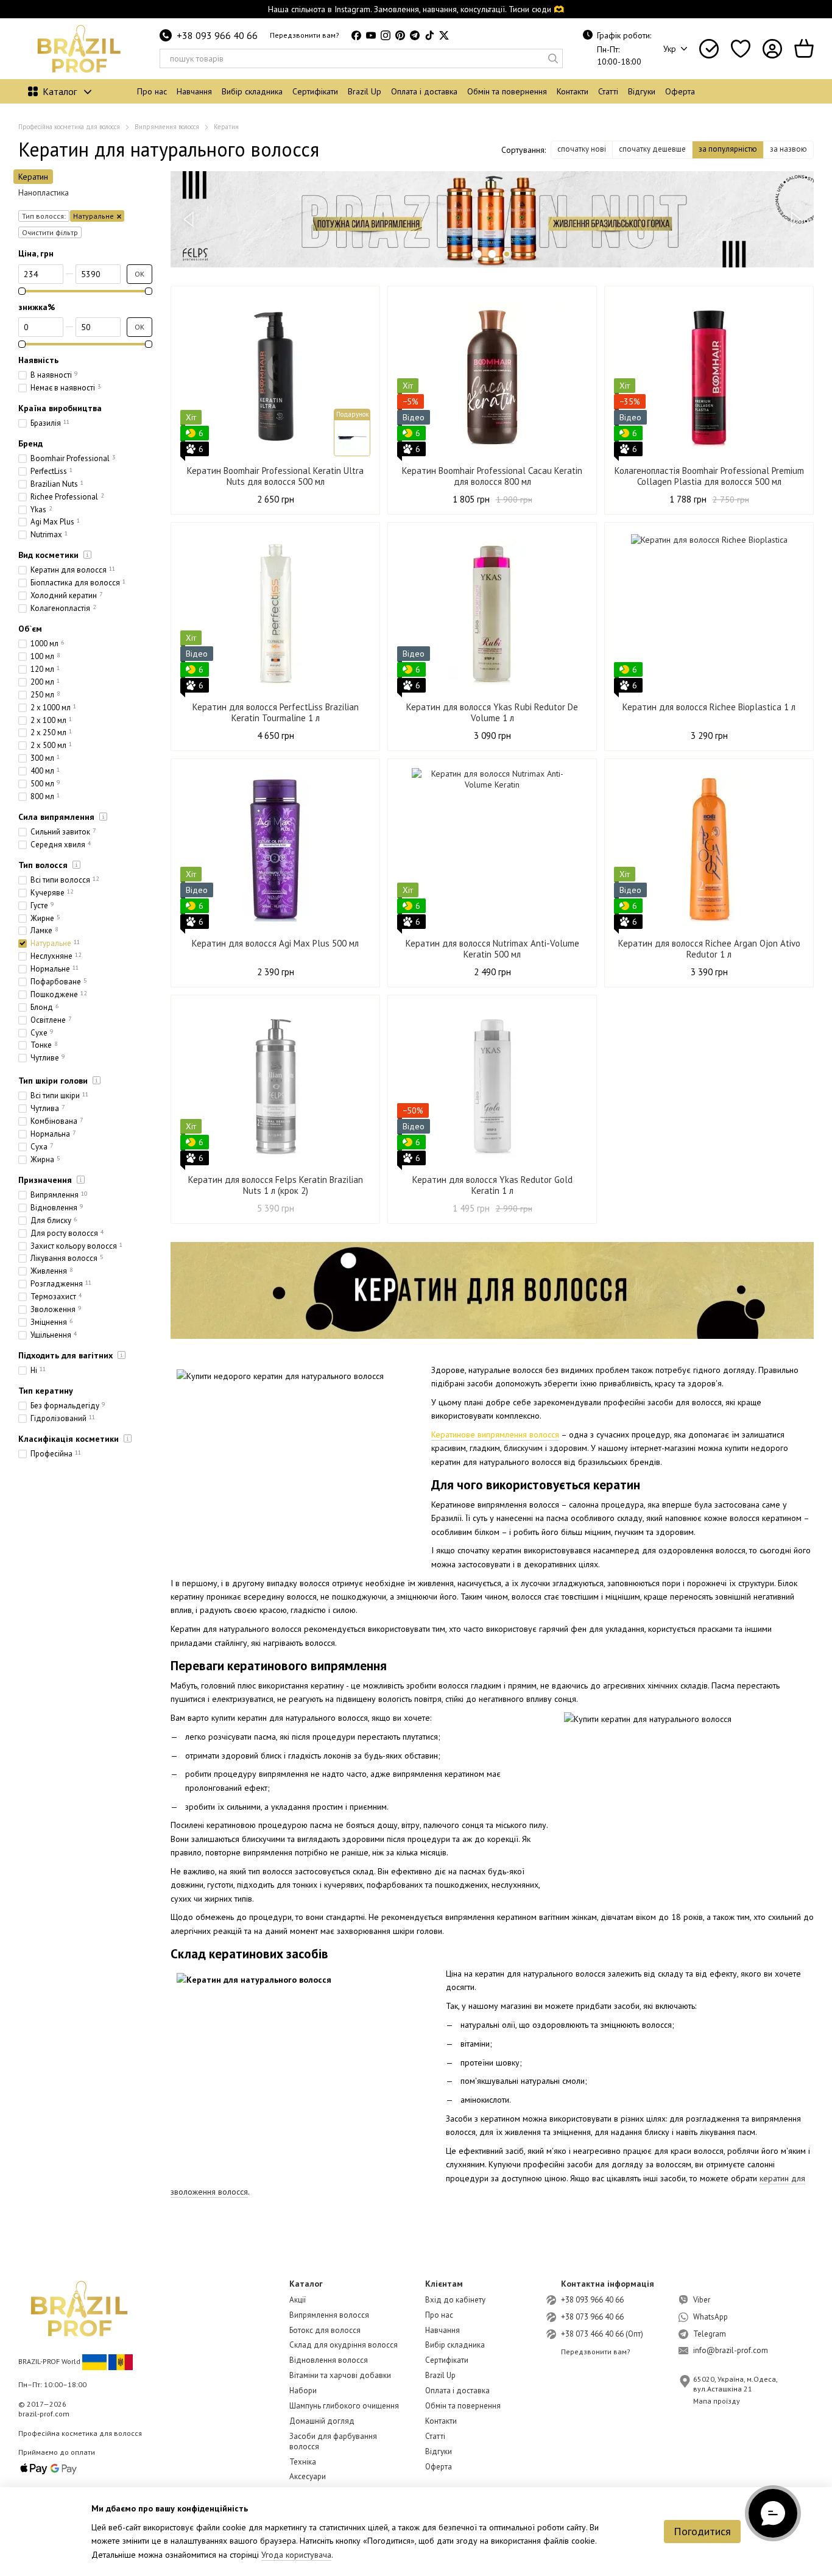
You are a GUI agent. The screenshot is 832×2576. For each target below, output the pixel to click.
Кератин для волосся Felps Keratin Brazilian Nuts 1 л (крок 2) (276, 1185)
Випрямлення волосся (329, 2315)
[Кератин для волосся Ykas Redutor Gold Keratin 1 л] (492, 1085)
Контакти (573, 91)
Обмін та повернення (507, 91)
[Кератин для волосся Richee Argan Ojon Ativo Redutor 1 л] (709, 849)
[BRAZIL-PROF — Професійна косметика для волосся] (79, 2308)
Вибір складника (252, 91)
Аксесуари (308, 2476)
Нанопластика (44, 192)
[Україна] (94, 2361)
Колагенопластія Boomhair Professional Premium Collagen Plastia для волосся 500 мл (709, 476)
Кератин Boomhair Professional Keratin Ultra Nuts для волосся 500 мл (275, 476)
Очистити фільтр (50, 232)
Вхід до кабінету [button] (455, 2300)
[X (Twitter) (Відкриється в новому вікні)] (444, 35)
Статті (608, 91)
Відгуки (642, 91)
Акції (298, 2300)
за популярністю (728, 149)
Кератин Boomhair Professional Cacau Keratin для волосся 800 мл (492, 476)
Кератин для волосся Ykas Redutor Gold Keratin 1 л (492, 1185)
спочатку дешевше (652, 149)
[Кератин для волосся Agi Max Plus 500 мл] (275, 849)
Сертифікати (315, 91)
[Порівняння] (709, 49)
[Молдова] (121, 2361)
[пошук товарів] (553, 58)
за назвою (788, 149)
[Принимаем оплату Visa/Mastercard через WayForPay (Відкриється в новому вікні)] (49, 2468)
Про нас (152, 91)
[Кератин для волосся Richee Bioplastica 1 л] (709, 612)
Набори (303, 2391)
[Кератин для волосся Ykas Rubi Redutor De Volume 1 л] (492, 612)
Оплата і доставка (424, 91)
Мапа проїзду (717, 2401)
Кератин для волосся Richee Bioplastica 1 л (709, 707)
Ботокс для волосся (325, 2330)
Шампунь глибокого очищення (344, 2406)
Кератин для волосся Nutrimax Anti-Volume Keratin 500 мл (492, 949)
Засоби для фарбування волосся (333, 2441)
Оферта (680, 91)
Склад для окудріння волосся (344, 2345)
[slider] (22, 291)
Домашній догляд (322, 2421)
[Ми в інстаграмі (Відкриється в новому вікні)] (386, 35)
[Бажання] (741, 49)
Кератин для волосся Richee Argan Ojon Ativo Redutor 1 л (709, 949)
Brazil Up (365, 91)
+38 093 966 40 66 (217, 35)
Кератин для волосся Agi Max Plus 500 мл (275, 943)
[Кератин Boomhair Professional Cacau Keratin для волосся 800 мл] (492, 376)
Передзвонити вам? (305, 35)
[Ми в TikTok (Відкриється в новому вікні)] (429, 35)
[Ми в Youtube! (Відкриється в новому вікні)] (371, 35)
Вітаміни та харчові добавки (340, 2375)
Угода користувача (296, 2555)
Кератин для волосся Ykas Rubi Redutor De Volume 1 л (492, 712)
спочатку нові (582, 149)
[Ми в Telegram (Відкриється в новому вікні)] (415, 35)
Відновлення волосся (329, 2360)
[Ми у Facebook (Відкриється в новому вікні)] (356, 35)
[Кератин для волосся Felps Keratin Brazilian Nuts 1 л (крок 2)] (275, 1085)
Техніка (303, 2462)
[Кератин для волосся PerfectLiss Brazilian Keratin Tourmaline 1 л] (275, 612)
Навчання (194, 91)
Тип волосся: (44, 216)
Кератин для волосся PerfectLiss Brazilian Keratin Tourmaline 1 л (276, 712)
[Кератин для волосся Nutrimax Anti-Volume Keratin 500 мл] (492, 849)
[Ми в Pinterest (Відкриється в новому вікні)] (400, 35)
